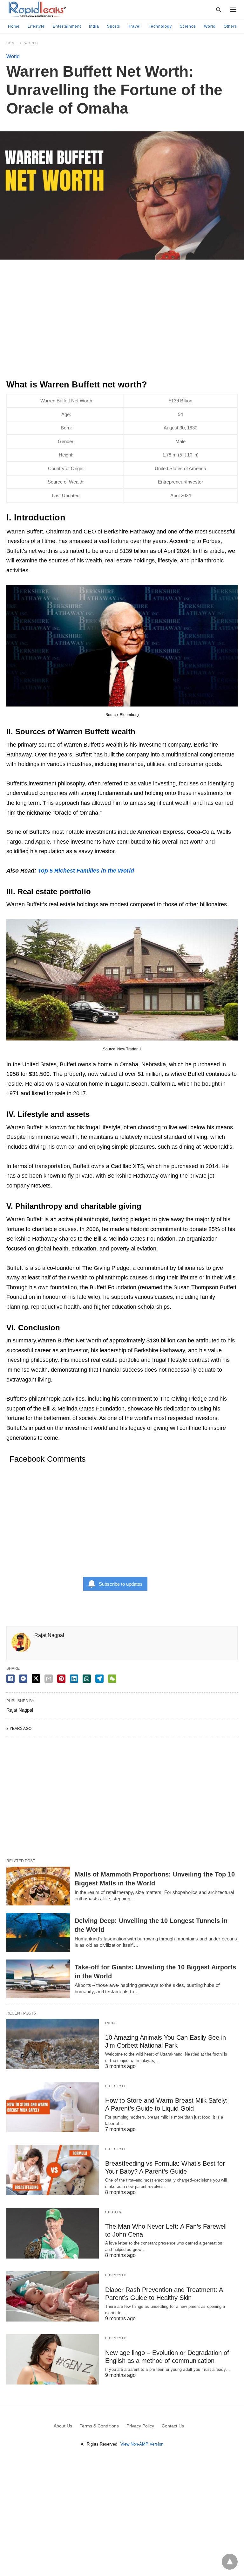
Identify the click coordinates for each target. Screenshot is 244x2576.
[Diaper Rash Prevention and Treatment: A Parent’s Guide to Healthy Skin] (53, 2296)
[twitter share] (36, 1678)
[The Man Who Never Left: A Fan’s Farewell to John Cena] (53, 2233)
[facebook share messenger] (23, 1679)
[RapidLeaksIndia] (37, 9)
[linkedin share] (74, 1679)
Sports (114, 26)
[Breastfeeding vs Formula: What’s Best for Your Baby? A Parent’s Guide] (53, 2170)
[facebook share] (10, 1679)
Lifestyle (36, 26)
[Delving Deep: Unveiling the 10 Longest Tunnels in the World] (38, 1932)
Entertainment (67, 26)
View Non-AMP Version (142, 2444)
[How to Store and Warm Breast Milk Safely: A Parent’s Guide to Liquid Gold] (53, 2107)
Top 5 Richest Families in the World (86, 871)
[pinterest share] (61, 1679)
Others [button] (230, 26)
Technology (160, 26)
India (94, 26)
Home (14, 26)
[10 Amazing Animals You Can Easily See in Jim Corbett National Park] (53, 2044)
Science (188, 26)
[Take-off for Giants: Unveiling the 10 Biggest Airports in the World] (38, 1979)
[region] (122, 322)
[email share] (49, 1679)
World (210, 26)
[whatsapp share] (87, 1679)
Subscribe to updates (121, 1584)
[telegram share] (99, 1679)
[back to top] (230, 2562)
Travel (134, 26)
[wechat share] (112, 1679)
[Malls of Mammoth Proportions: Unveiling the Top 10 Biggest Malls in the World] (38, 1886)
